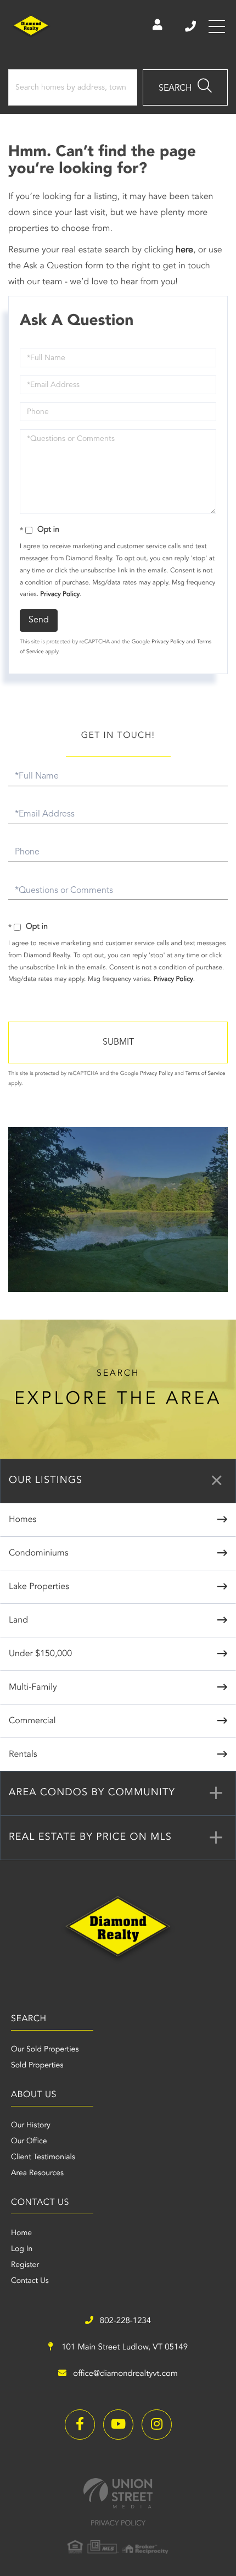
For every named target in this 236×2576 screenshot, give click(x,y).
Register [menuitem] (25, 2265)
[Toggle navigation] (217, 26)
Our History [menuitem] (31, 2126)
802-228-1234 (191, 26)
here (184, 250)
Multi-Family (33, 1687)
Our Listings (46, 1481)
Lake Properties (39, 1587)
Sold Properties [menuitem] (37, 2066)
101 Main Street (123, 2348)
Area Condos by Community (92, 1793)
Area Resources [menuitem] (37, 2174)
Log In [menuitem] (22, 2249)
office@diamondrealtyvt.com (125, 2374)
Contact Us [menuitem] (30, 2281)
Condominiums (38, 1553)
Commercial (32, 1721)
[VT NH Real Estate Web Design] (118, 2493)
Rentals (23, 1755)
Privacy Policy (60, 594)
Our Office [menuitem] (29, 2142)
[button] (185, 87)
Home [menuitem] (21, 2233)
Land (18, 1620)
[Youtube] (118, 2425)
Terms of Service (206, 1074)
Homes (23, 1520)
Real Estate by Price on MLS (90, 1838)
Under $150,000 (40, 1654)
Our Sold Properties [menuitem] (45, 2050)
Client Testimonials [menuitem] (43, 2158)
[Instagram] (157, 2425)
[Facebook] (80, 2425)
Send (39, 620)
